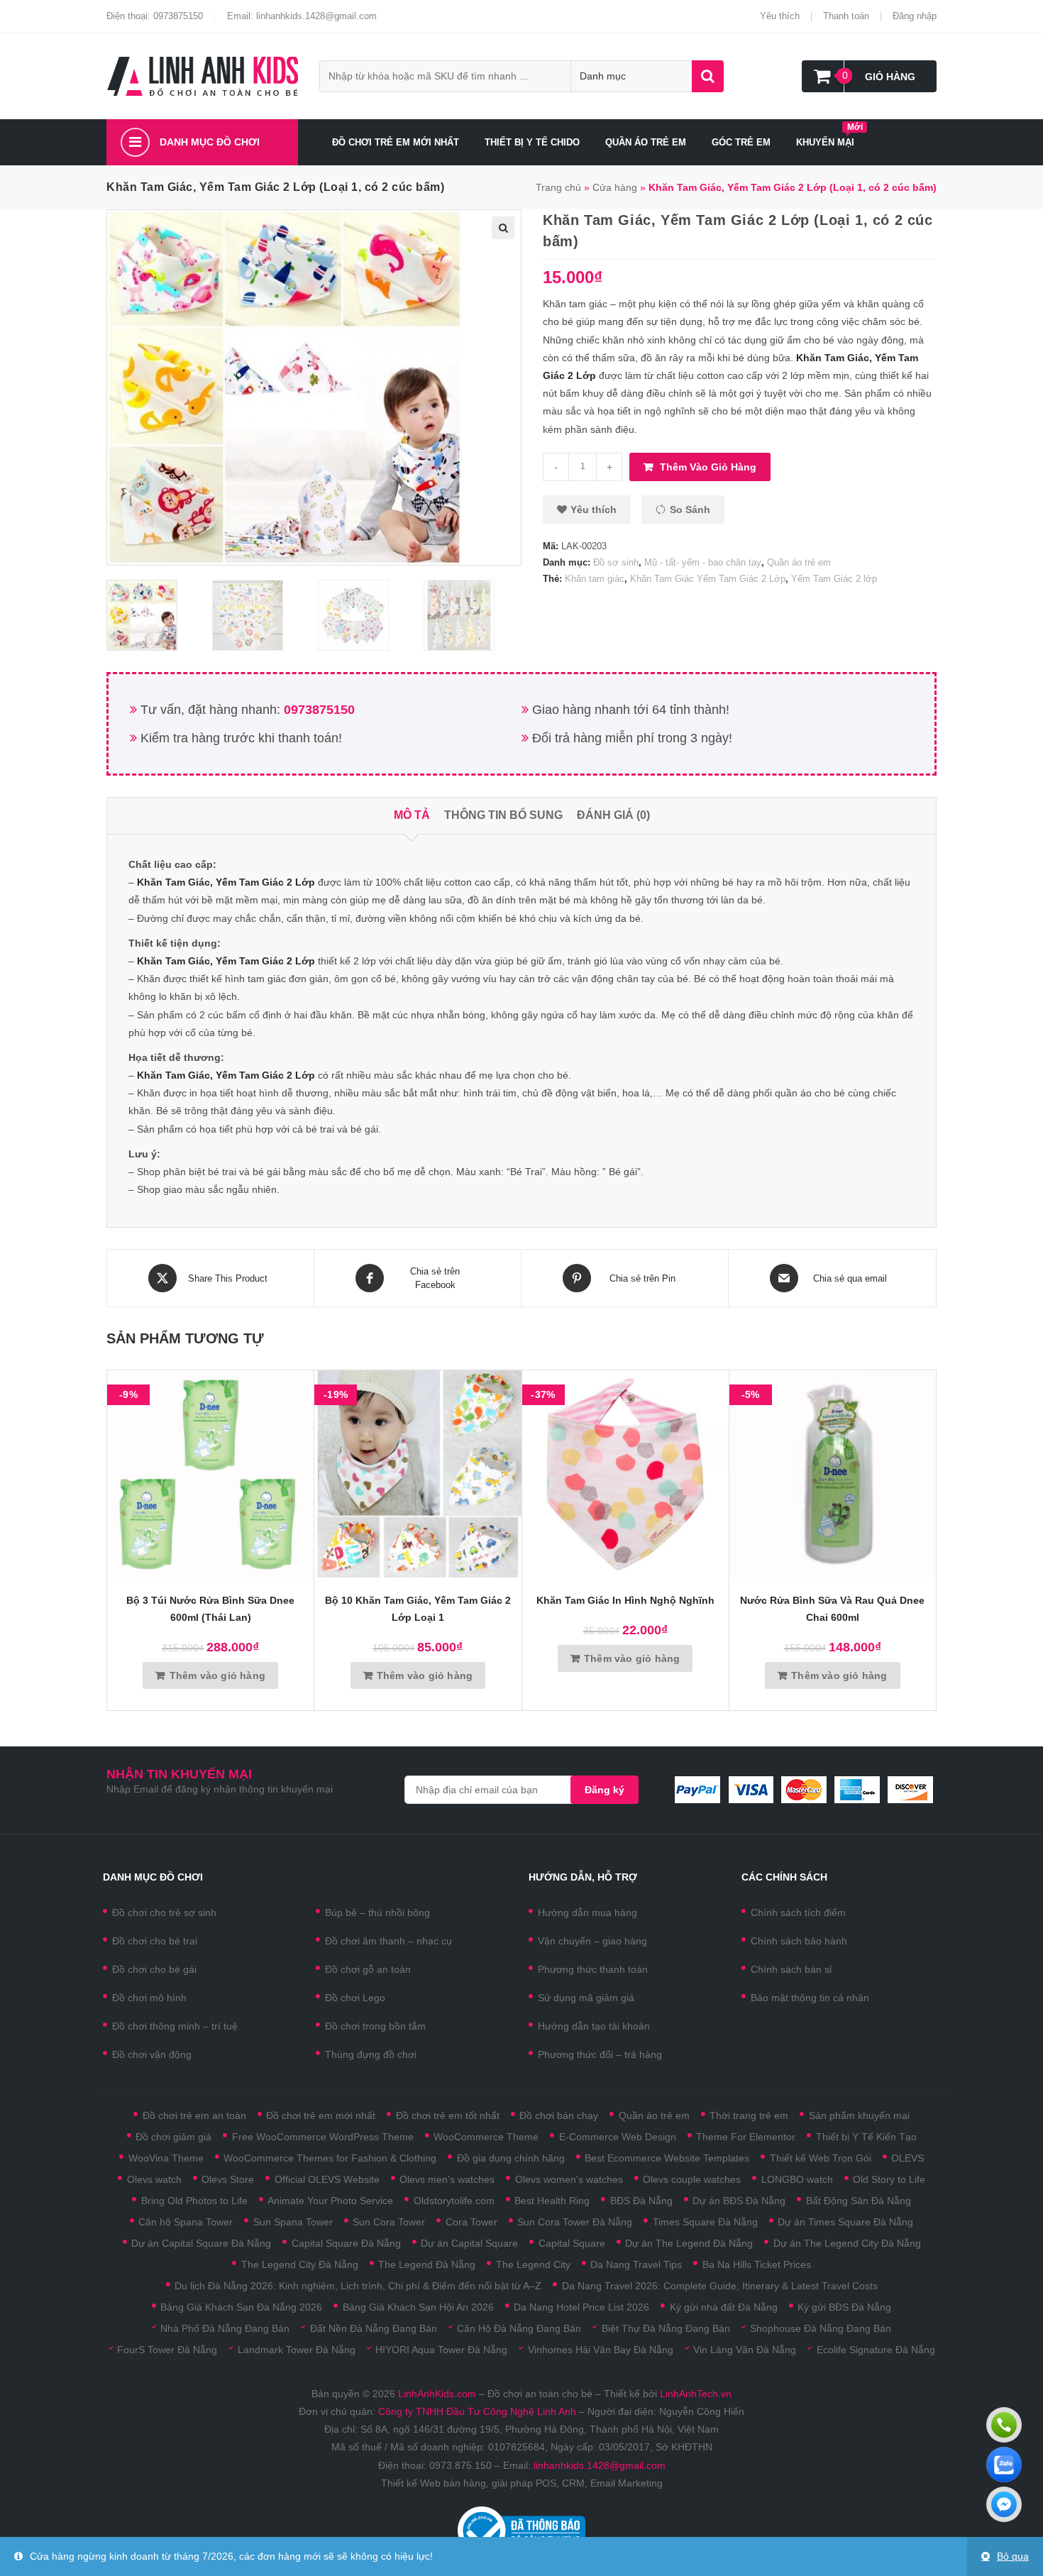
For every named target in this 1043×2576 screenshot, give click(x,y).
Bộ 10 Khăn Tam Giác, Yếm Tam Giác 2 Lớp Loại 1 (418, 1609)
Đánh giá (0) (613, 815)
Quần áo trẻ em (799, 562)
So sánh (690, 510)
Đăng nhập (915, 16)
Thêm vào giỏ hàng (708, 467)
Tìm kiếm (708, 76)
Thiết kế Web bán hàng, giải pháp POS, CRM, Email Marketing (522, 2483)
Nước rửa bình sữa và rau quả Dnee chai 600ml (832, 1609)
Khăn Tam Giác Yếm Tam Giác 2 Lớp (708, 579)
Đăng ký (605, 1790)
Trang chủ (558, 187)
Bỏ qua (1013, 2556)
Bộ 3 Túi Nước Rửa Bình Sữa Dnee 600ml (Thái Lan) (210, 1609)
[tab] (412, 816)
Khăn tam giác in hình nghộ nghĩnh (625, 1600)
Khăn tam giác (595, 579)
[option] (156, 615)
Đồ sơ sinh (616, 562)
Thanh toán (846, 16)
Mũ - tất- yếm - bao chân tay (703, 562)
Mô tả (412, 815)
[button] (587, 510)
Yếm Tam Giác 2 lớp (834, 579)
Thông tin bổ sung (503, 815)
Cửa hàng (615, 187)
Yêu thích (780, 16)
